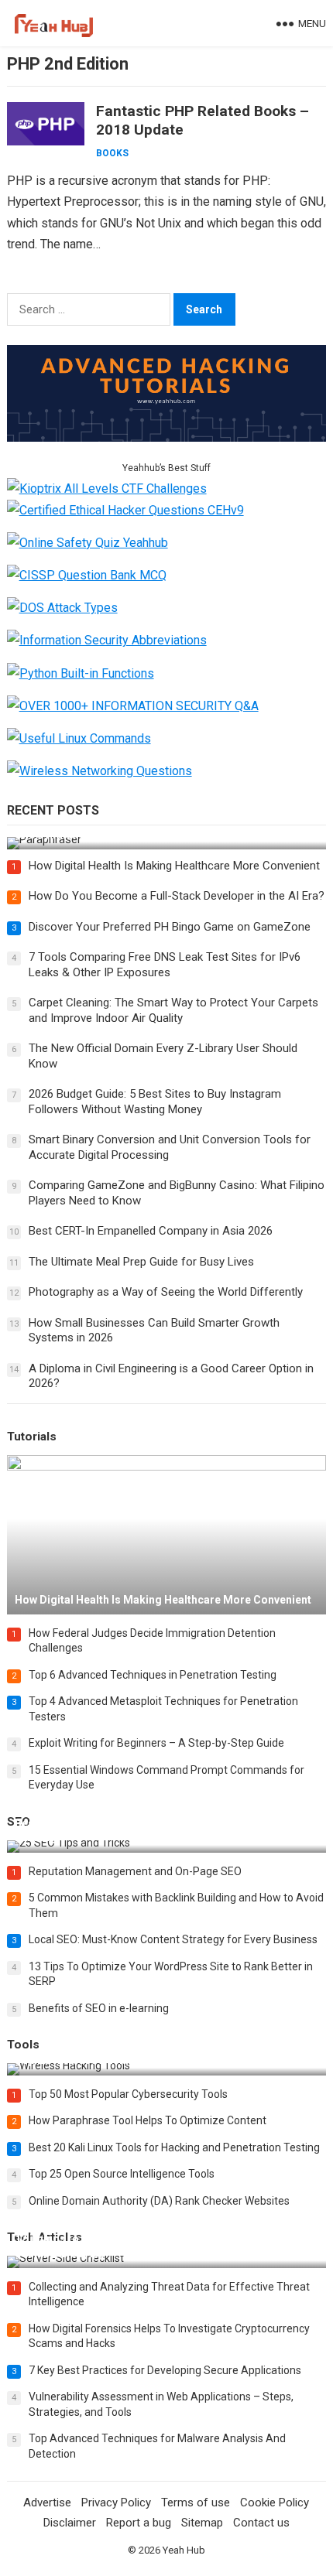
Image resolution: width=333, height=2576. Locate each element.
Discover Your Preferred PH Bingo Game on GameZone (170, 927)
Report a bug (139, 2523)
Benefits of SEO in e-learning (99, 2008)
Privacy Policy (116, 2503)
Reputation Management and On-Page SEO (135, 1871)
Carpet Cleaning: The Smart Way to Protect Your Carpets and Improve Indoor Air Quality (173, 1010)
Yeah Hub (184, 2550)
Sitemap (202, 2523)
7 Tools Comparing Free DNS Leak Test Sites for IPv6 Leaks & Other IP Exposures (165, 965)
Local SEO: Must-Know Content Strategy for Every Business (173, 1939)
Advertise (47, 2503)
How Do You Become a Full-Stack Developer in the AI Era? (177, 896)
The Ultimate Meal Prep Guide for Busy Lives (141, 1262)
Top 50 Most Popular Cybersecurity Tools (128, 2094)
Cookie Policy (275, 2503)
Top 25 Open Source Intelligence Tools (122, 2174)
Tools (23, 2045)
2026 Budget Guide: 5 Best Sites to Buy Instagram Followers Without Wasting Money (155, 1102)
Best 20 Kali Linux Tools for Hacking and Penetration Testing (174, 2147)
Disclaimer (70, 2523)
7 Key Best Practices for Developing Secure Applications (165, 2370)
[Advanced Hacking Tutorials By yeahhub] (167, 437)
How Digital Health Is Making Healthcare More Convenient (174, 866)
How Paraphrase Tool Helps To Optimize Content (148, 2120)
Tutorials (32, 1437)
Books (112, 153)
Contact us (261, 2523)
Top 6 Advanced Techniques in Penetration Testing (153, 1675)
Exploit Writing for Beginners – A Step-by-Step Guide (156, 1743)
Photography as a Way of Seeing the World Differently (166, 1292)
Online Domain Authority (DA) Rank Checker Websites (159, 2201)
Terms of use (196, 2503)
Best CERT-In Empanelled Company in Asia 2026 (151, 1231)
